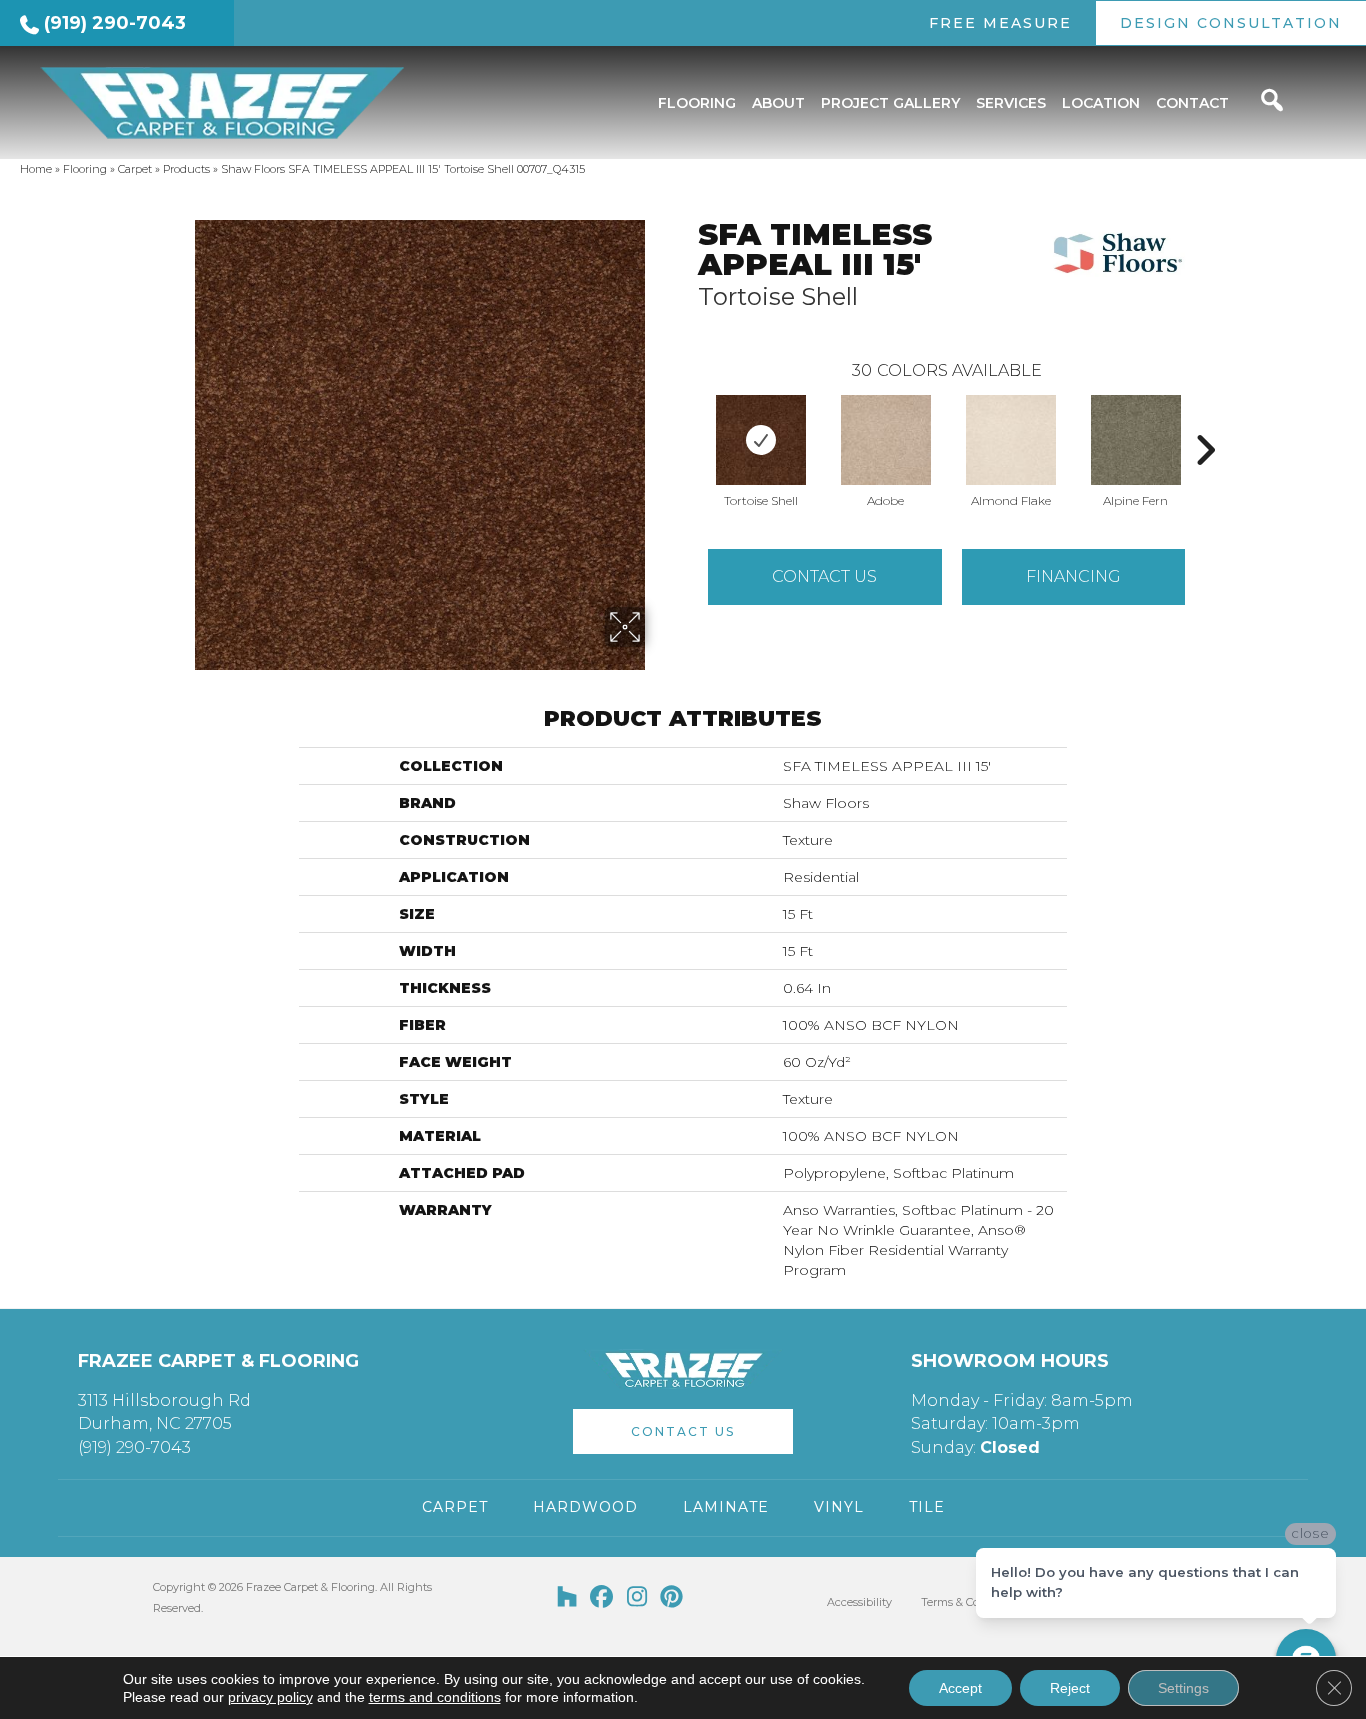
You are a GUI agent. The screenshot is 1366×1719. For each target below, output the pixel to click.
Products (186, 169)
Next (1205, 420)
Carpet (135, 169)
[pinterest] (672, 1598)
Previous (688, 420)
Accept (960, 1688)
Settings (1183, 1688)
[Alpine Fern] (1136, 440)
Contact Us (824, 576)
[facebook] (602, 1598)
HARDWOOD (585, 1507)
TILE (927, 1507)
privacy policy (270, 1697)
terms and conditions (435, 1697)
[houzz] (567, 1598)
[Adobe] (886, 440)
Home (36, 169)
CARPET (455, 1507)
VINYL (839, 1507)
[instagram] (637, 1598)
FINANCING (1073, 576)
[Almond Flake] (1011, 440)
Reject (1070, 1688)
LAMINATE (726, 1507)
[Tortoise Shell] (761, 440)
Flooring (85, 169)
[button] (683, 1431)
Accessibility (859, 1602)
